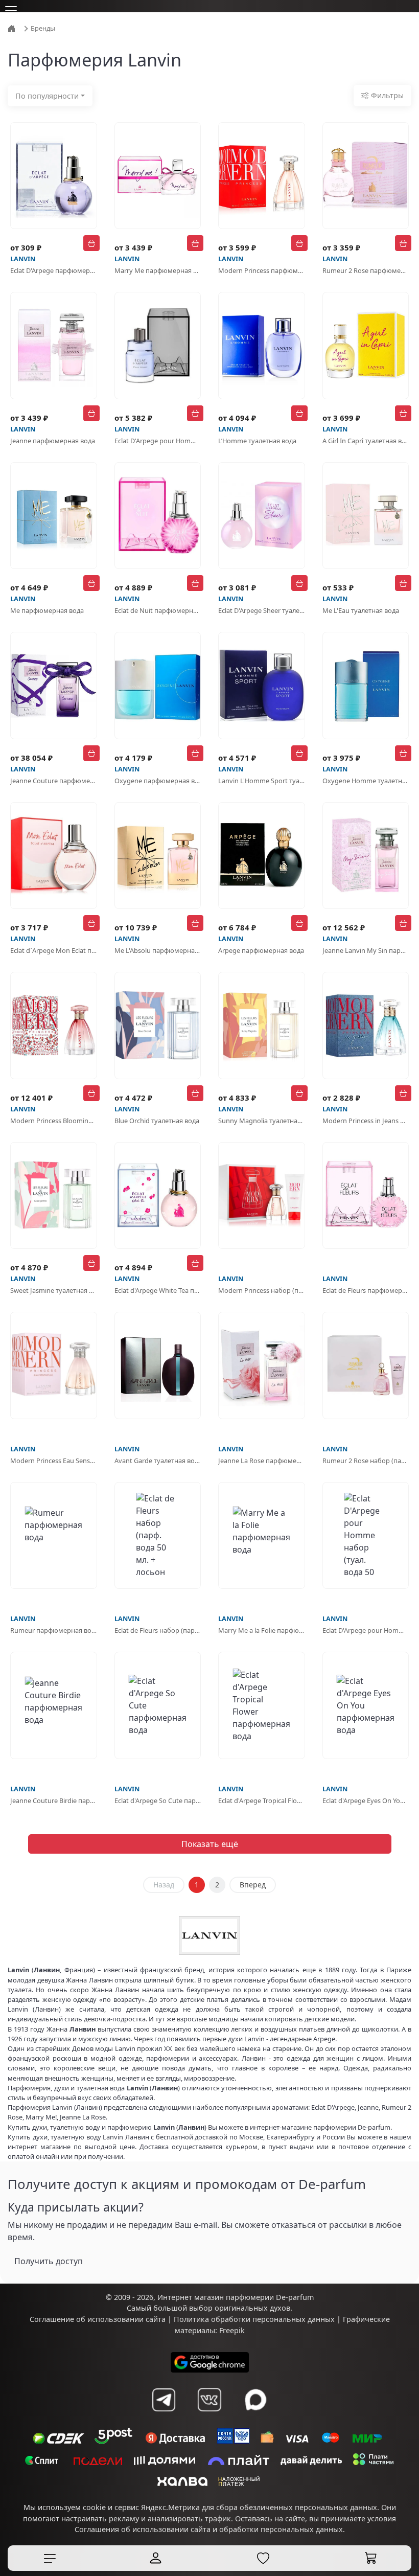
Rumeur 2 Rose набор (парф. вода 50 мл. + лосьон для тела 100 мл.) (366, 1461)
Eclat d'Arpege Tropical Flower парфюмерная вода (262, 1800)
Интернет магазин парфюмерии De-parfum (236, 2297)
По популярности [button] (47, 96)
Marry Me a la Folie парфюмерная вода (262, 1630)
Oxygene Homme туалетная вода (366, 781)
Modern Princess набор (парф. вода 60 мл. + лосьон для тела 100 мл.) (262, 1290)
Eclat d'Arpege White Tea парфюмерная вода (158, 1290)
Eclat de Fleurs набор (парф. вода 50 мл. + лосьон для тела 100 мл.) (158, 1630)
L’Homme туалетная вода (257, 441)
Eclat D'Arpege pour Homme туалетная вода (158, 441)
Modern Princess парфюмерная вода (262, 270)
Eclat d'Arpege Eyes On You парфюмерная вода (366, 1800)
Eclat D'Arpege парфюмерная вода (54, 270)
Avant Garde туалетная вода (158, 1461)
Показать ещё (210, 1844)
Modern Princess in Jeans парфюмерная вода (366, 1121)
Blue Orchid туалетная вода (157, 1121)
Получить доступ (49, 2261)
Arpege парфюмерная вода (261, 950)
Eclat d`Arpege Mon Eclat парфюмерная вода (54, 950)
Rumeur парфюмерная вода (54, 1630)
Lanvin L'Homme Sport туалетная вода (262, 781)
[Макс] (255, 2400)
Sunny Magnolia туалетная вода (262, 1121)
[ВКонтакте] (209, 2400)
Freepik (232, 2330)
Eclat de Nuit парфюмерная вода (158, 610)
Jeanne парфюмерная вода (53, 441)
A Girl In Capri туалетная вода (366, 441)
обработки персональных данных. (282, 2529)
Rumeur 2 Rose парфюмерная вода (366, 270)
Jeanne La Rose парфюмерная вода (262, 1461)
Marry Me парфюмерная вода (158, 270)
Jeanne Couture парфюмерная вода (54, 781)
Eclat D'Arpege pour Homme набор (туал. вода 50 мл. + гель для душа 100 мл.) (366, 1630)
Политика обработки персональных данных (254, 2319)
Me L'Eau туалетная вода (361, 610)
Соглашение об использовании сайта (98, 2319)
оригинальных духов (252, 2308)
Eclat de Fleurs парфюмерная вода (366, 1290)
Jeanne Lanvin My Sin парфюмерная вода (366, 950)
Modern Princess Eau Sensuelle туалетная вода (54, 1461)
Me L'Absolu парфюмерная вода (158, 950)
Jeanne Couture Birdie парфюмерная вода (54, 1800)
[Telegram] (164, 2400)
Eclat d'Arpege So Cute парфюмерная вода (158, 1800)
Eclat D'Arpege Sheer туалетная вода (262, 610)
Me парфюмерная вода (47, 610)
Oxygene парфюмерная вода (158, 781)
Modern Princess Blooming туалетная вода (54, 1121)
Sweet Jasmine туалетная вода (54, 1290)
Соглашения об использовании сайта (143, 2529)
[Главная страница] (13, 28)
